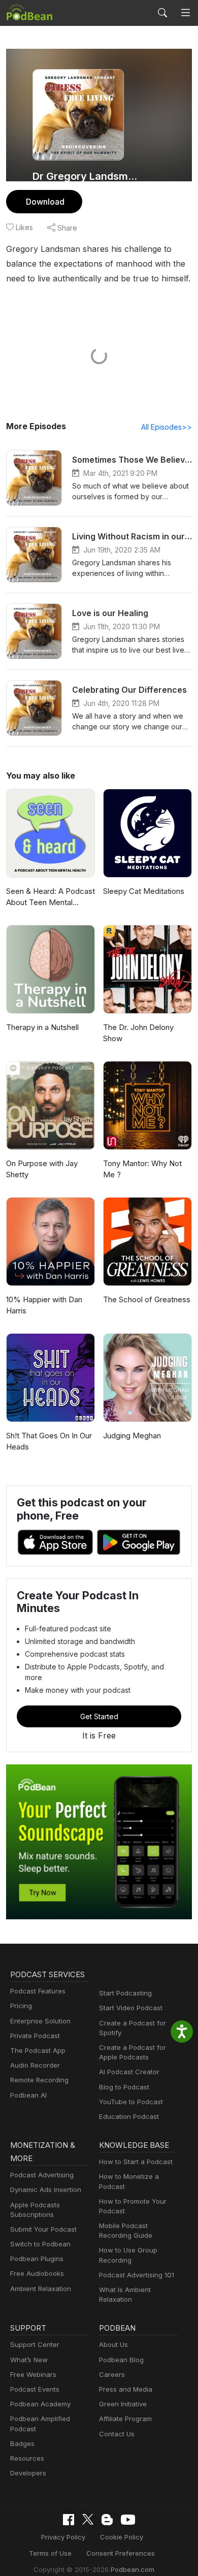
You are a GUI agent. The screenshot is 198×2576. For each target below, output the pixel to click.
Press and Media (126, 2389)
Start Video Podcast (131, 2008)
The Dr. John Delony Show (138, 1033)
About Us (113, 2344)
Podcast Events (35, 2389)
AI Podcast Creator (129, 2072)
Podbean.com (133, 2569)
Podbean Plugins (37, 2259)
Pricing (21, 2006)
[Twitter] (88, 2519)
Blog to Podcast (124, 2087)
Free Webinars (33, 2374)
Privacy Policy (63, 2537)
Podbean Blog (121, 2360)
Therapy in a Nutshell (42, 1027)
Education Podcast (129, 2116)
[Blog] (107, 2520)
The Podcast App (38, 2050)
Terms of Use (50, 2553)
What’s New (29, 2360)
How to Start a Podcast (136, 2162)
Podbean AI (28, 2095)
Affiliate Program (125, 2419)
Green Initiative (123, 2404)
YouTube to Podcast (131, 2102)
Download (45, 202)
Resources (27, 2458)
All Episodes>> (167, 427)
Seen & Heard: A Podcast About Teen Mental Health (51, 897)
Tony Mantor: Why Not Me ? (142, 1169)
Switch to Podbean (40, 2244)
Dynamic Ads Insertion (46, 2189)
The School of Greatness (147, 1299)
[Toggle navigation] (186, 13)
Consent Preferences (121, 2553)
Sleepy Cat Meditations (144, 891)
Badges (22, 2443)
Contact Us (117, 2434)
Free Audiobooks (37, 2273)
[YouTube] (128, 2520)
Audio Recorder (35, 2065)
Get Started (99, 1716)
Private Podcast (35, 2036)
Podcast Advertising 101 (137, 2275)
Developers (28, 2473)
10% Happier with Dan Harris (44, 1305)
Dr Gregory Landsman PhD (88, 176)
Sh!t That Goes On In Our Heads (49, 1441)
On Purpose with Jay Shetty (42, 1169)
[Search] (162, 13)
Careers (112, 2374)
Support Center (35, 2344)
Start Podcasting (125, 1993)
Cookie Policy (122, 2537)
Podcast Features (38, 1991)
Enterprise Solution (40, 2021)
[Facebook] (69, 2520)
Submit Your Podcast (43, 2229)
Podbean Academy (40, 2404)
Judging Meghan (132, 1436)
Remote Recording (39, 2080)
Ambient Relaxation (41, 2289)
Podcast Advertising (42, 2175)
